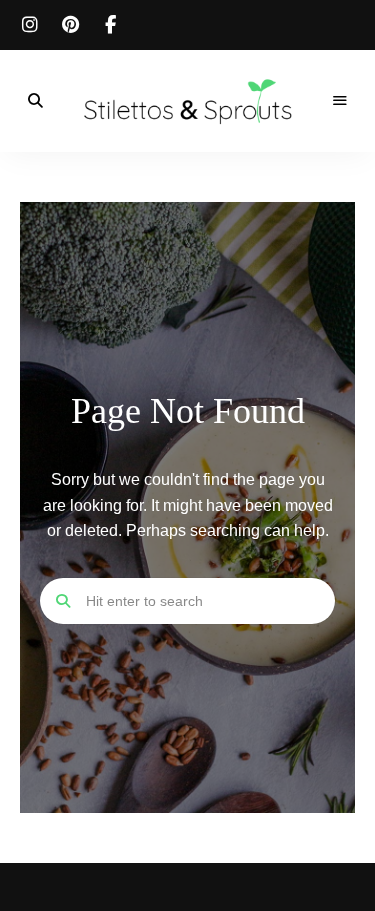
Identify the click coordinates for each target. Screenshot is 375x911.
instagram (30, 25)
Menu (340, 101)
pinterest (70, 25)
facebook (110, 25)
